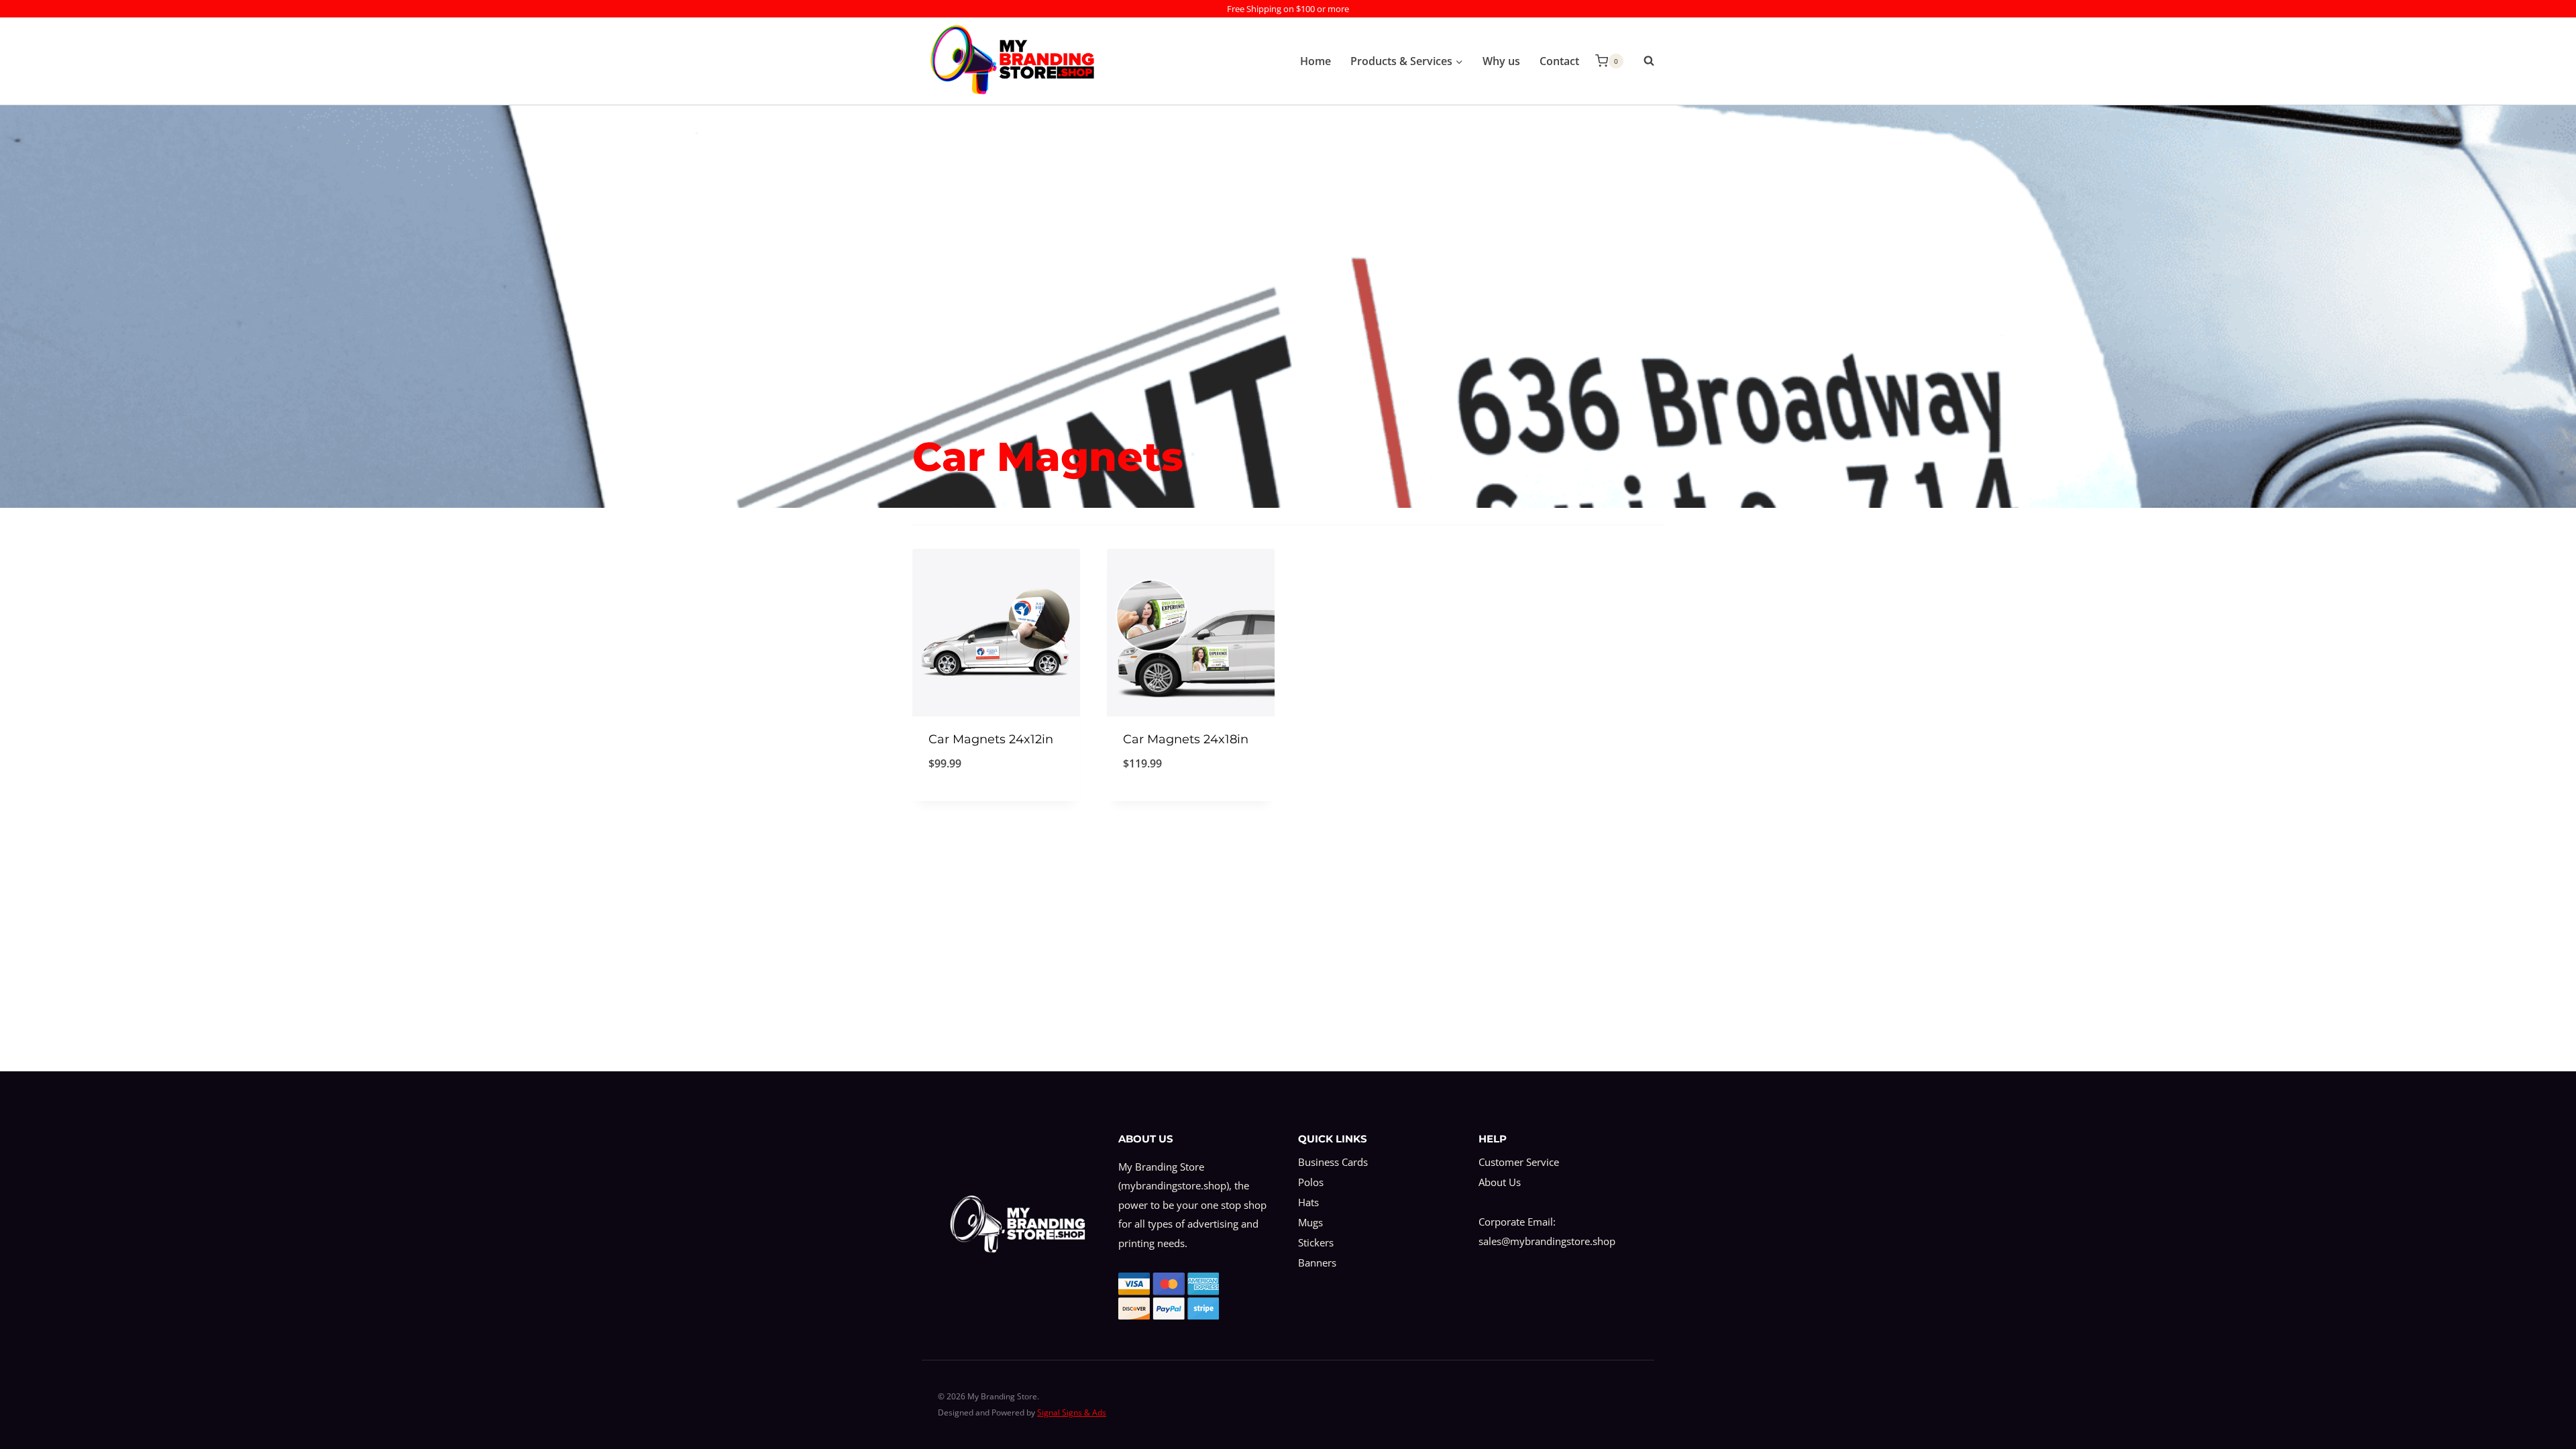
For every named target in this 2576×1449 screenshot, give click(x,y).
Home (1316, 61)
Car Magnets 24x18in (1186, 739)
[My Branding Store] (1012, 61)
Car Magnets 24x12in (991, 739)
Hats (1308, 1202)
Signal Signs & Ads (1072, 1412)
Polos (1311, 1182)
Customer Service (1519, 1162)
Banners (1317, 1263)
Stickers (1316, 1242)
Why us (1501, 61)
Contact (1559, 61)
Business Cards (1333, 1162)
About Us (1500, 1182)
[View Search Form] (1642, 61)
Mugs (1310, 1222)
